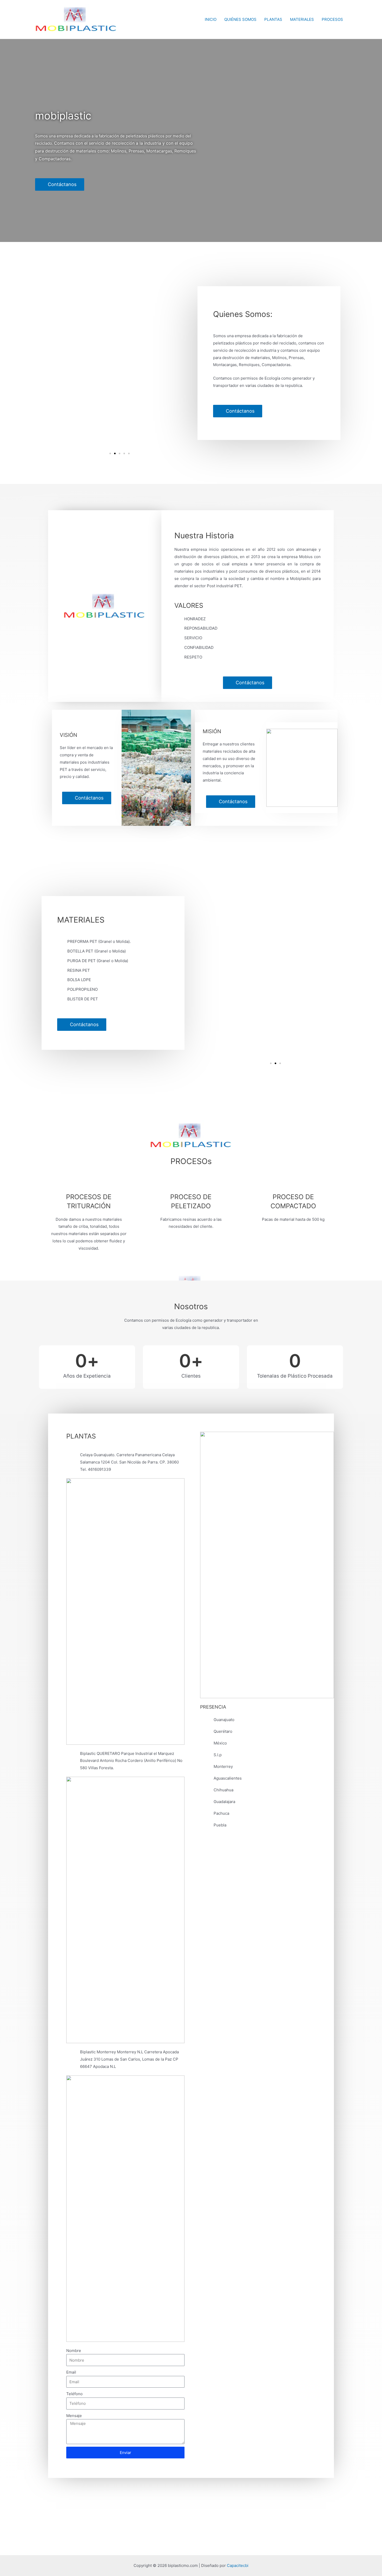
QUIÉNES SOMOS (240, 19)
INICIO (211, 19)
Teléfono (74, 2394)
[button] (110, 453)
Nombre (74, 2351)
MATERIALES (302, 19)
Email (71, 2372)
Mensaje (74, 2416)
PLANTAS (273, 19)
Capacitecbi (238, 2565)
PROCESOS (332, 19)
